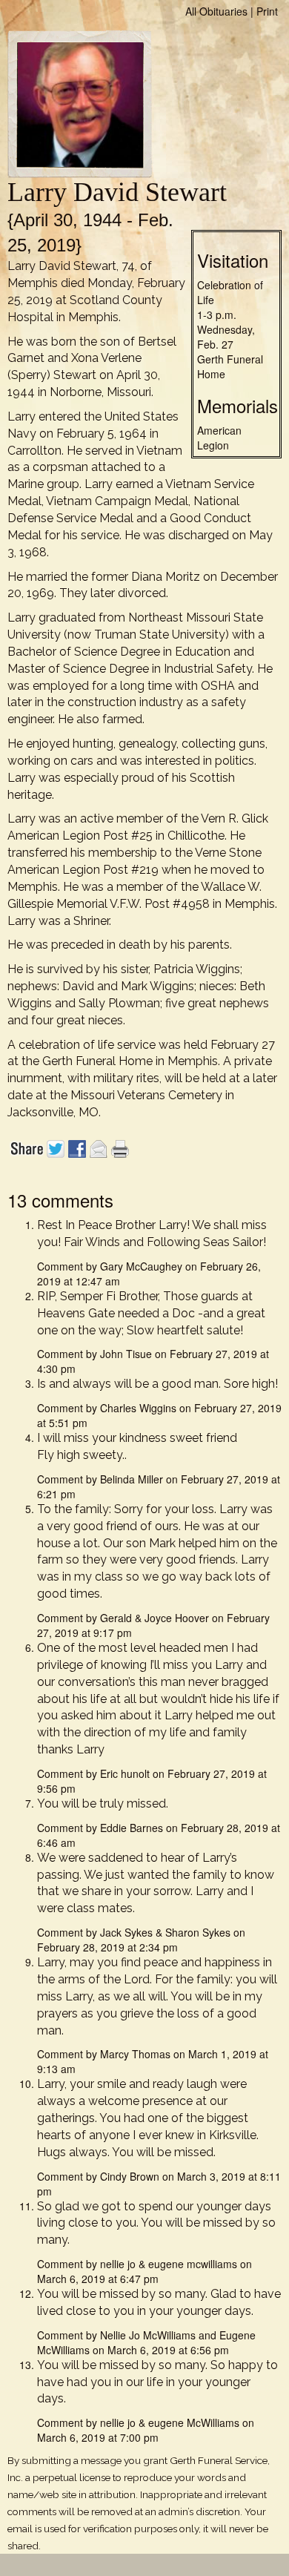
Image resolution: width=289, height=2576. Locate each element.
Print (267, 11)
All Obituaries (216, 11)
